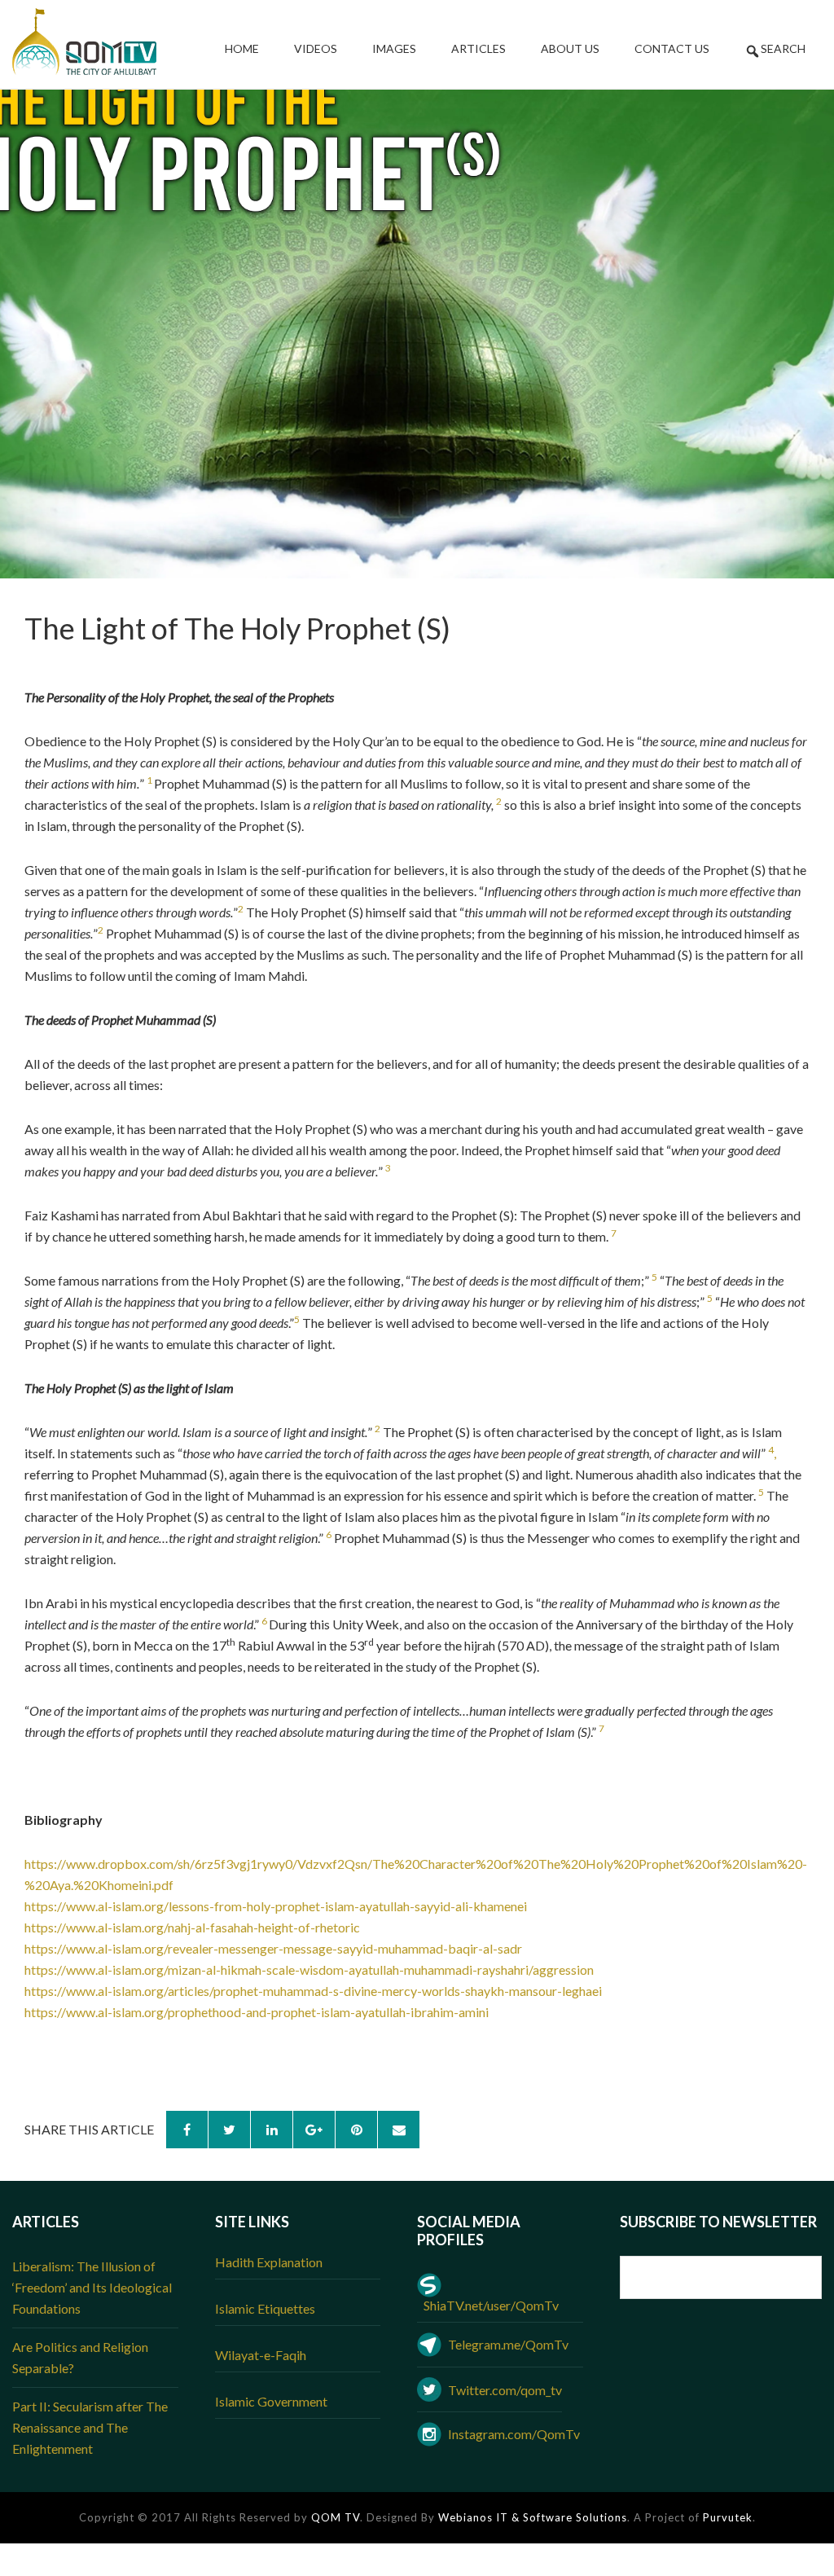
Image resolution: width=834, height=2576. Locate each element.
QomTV (84, 42)
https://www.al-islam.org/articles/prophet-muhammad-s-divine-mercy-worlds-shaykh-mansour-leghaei (313, 1991)
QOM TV (336, 2517)
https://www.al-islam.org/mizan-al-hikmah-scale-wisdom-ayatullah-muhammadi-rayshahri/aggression (309, 1969)
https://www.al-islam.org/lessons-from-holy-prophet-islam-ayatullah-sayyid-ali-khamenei (276, 1906)
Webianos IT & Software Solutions (533, 2517)
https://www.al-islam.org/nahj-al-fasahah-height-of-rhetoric (192, 1927)
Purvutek (728, 2517)
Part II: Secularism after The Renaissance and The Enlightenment (90, 2427)
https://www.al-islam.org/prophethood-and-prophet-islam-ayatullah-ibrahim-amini (257, 2012)
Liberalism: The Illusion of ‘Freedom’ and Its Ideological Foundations (92, 2287)
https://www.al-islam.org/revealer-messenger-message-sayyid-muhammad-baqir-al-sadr (273, 1948)
